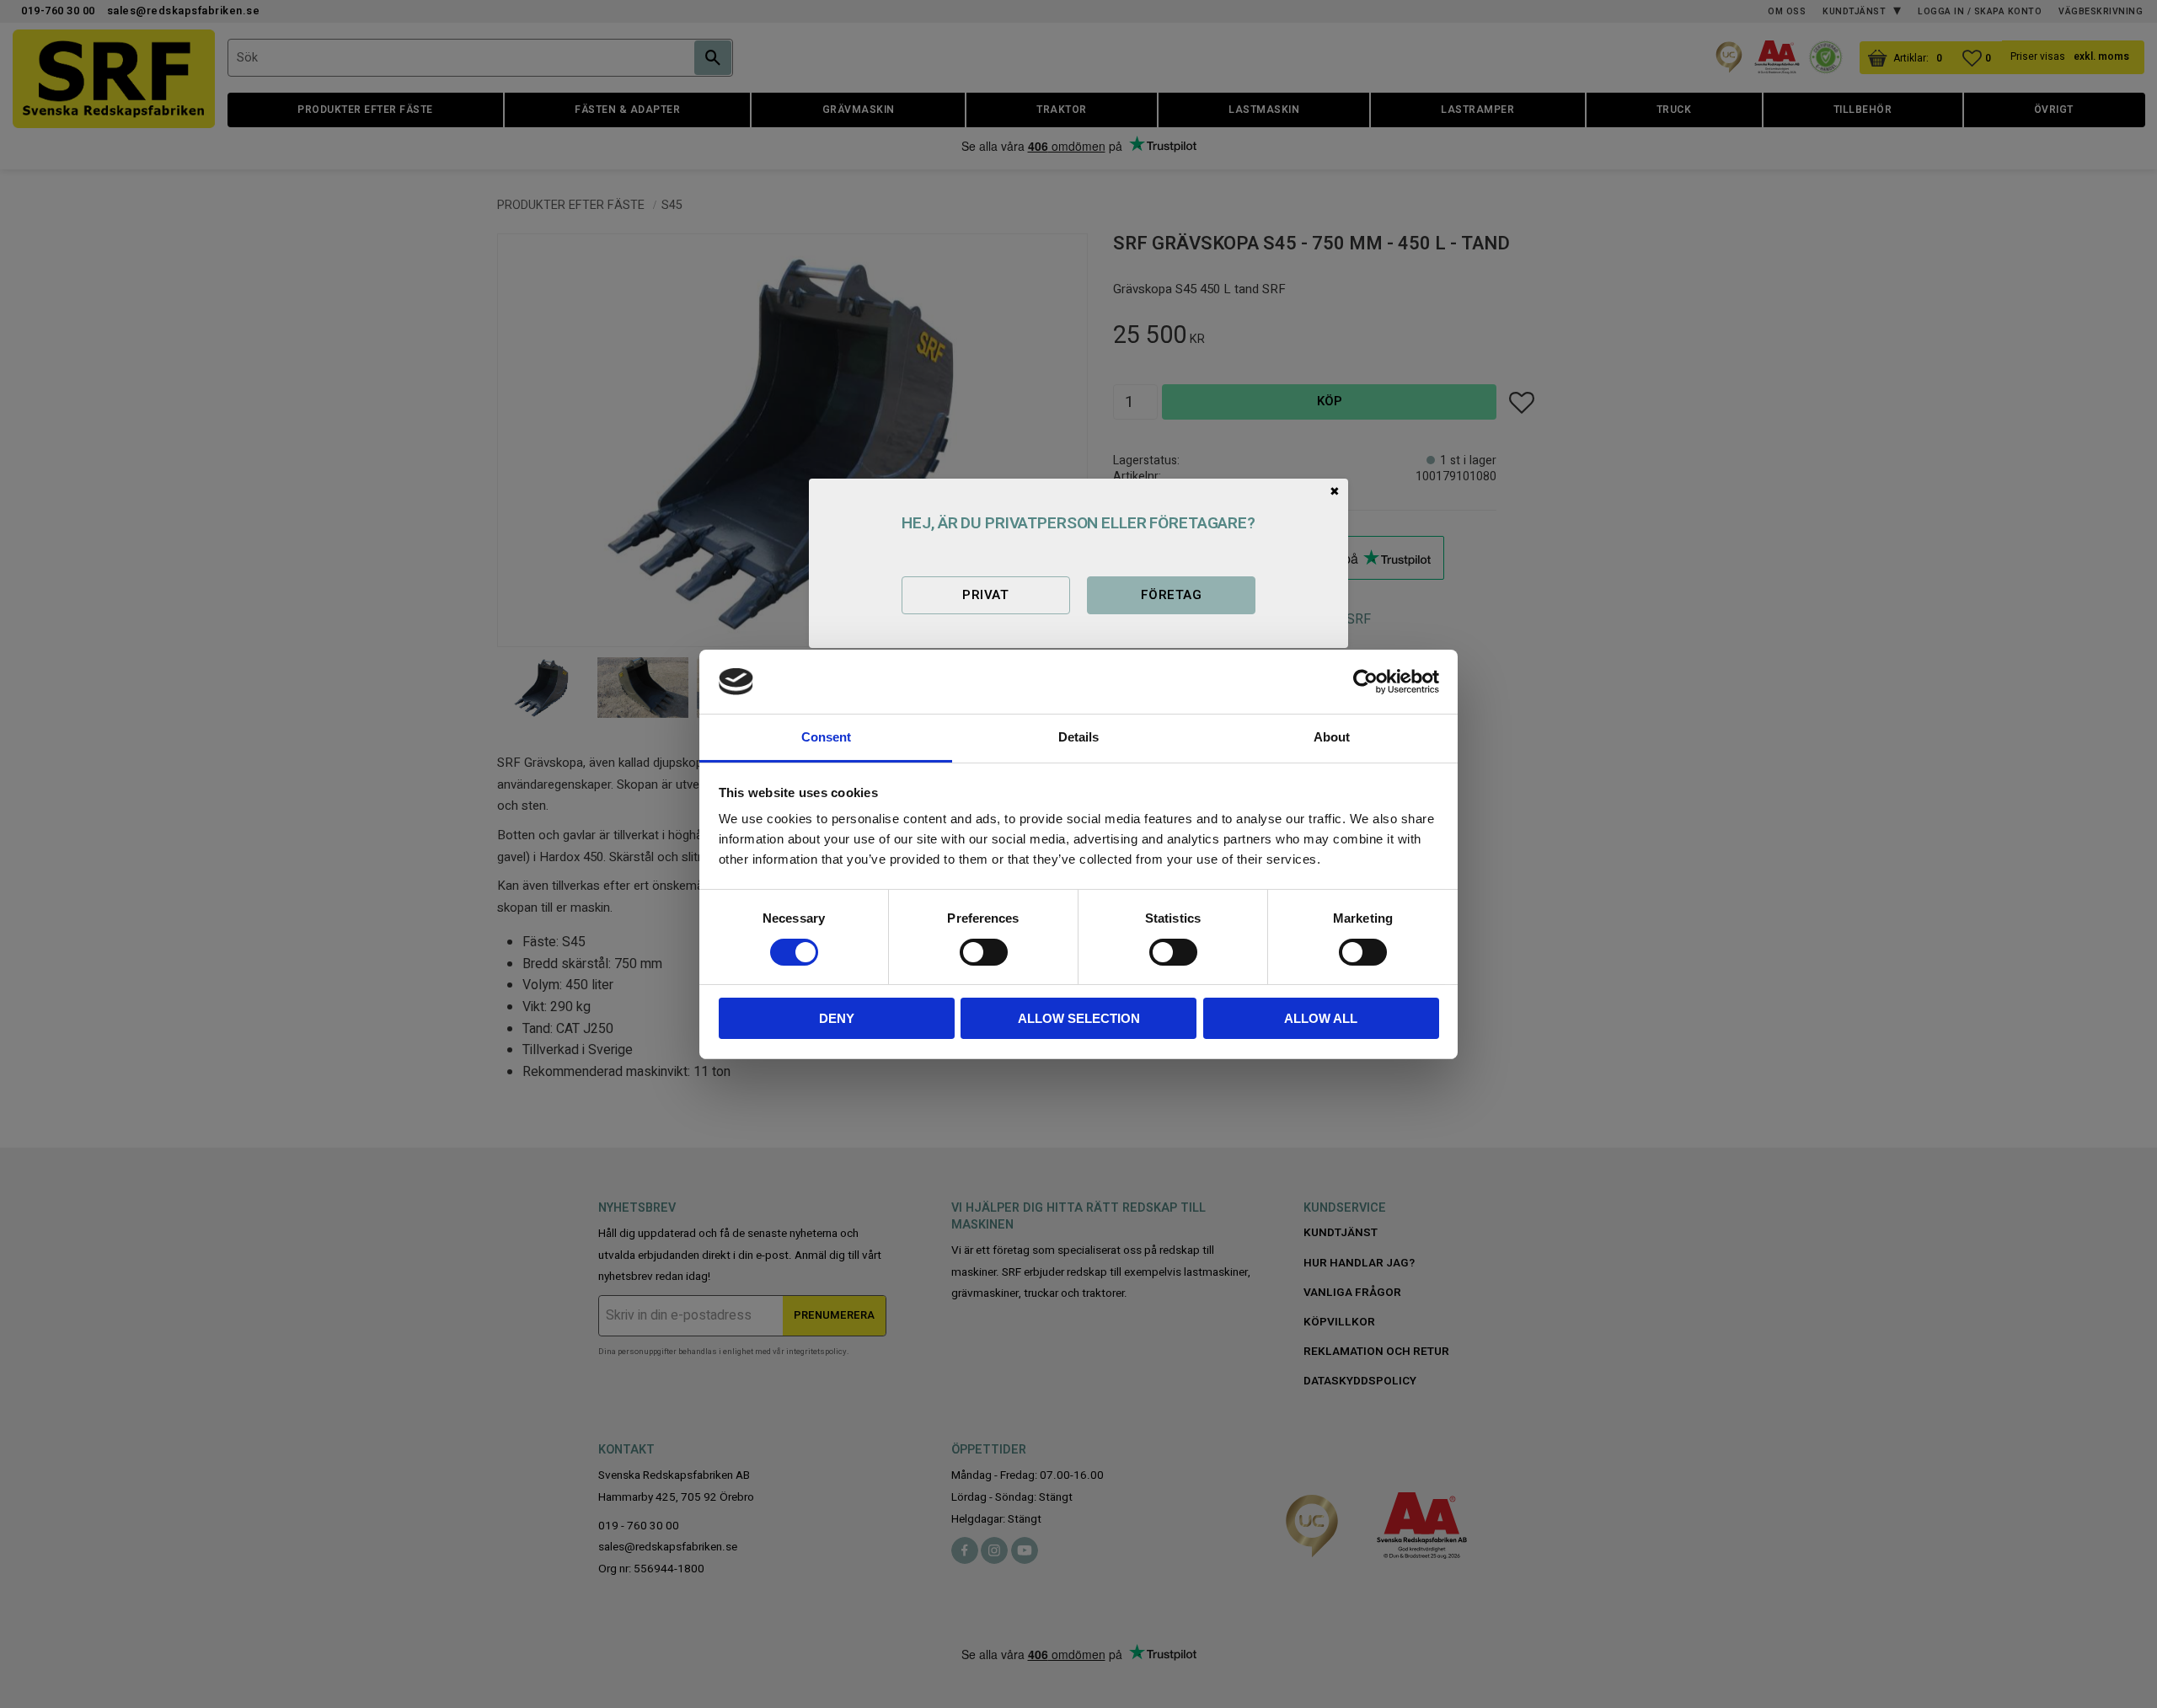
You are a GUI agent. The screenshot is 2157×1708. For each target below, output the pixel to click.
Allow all (1321, 1018)
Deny (837, 1018)
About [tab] (1332, 737)
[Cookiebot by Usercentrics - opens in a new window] (1365, 682)
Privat (985, 595)
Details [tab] (1078, 737)
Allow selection (1079, 1018)
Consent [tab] (826, 737)
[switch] (984, 952)
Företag (1171, 595)
